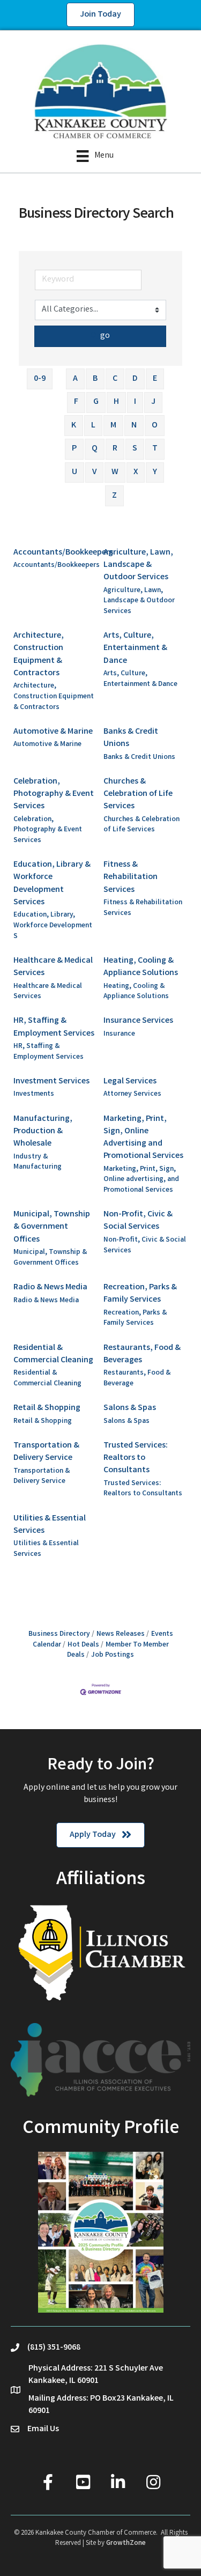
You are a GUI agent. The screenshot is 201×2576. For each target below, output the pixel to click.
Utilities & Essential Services (50, 1525)
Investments (34, 1094)
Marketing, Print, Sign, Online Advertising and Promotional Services (143, 1138)
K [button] (74, 426)
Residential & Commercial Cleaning (53, 1354)
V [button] (94, 472)
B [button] (95, 379)
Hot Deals (83, 1645)
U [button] (75, 472)
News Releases (121, 1634)
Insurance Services (138, 1021)
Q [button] (95, 449)
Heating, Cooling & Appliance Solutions (141, 967)
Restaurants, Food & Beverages (142, 1354)
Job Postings (113, 1655)
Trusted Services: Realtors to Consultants (136, 1458)
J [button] (153, 402)
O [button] (155, 426)
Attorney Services (132, 1094)
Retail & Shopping (47, 1408)
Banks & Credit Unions (131, 738)
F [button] (76, 402)
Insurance (119, 1034)
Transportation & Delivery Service (46, 1452)
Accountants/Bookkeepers (63, 553)
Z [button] (114, 496)
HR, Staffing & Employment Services (54, 1027)
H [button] (116, 402)
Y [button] (155, 472)
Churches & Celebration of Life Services (138, 794)
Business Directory (59, 1634)
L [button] (93, 426)
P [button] (74, 449)
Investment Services (51, 1082)
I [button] (135, 402)
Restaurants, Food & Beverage (137, 1379)
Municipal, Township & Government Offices (52, 1227)
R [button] (115, 449)
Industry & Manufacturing (38, 1162)
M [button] (113, 426)
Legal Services (130, 1082)
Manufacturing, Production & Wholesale (43, 1131)
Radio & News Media (50, 1287)
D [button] (135, 379)
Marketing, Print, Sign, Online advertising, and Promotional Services (141, 1180)
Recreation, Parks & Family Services (140, 1294)
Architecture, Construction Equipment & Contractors (39, 655)
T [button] (155, 449)
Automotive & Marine (53, 732)
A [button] (75, 379)
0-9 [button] (40, 379)
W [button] (115, 472)
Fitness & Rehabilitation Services (131, 877)
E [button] (155, 379)
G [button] (96, 402)
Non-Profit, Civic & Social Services (138, 1221)
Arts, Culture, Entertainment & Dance (135, 648)
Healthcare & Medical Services (53, 967)
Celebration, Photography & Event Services (54, 794)
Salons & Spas (130, 1408)
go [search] (105, 336)
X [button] (136, 472)
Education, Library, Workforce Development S (53, 926)
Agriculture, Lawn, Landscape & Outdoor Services (138, 565)
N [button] (134, 426)
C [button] (115, 379)
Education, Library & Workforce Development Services (52, 884)
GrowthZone (126, 2544)
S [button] (135, 449)
